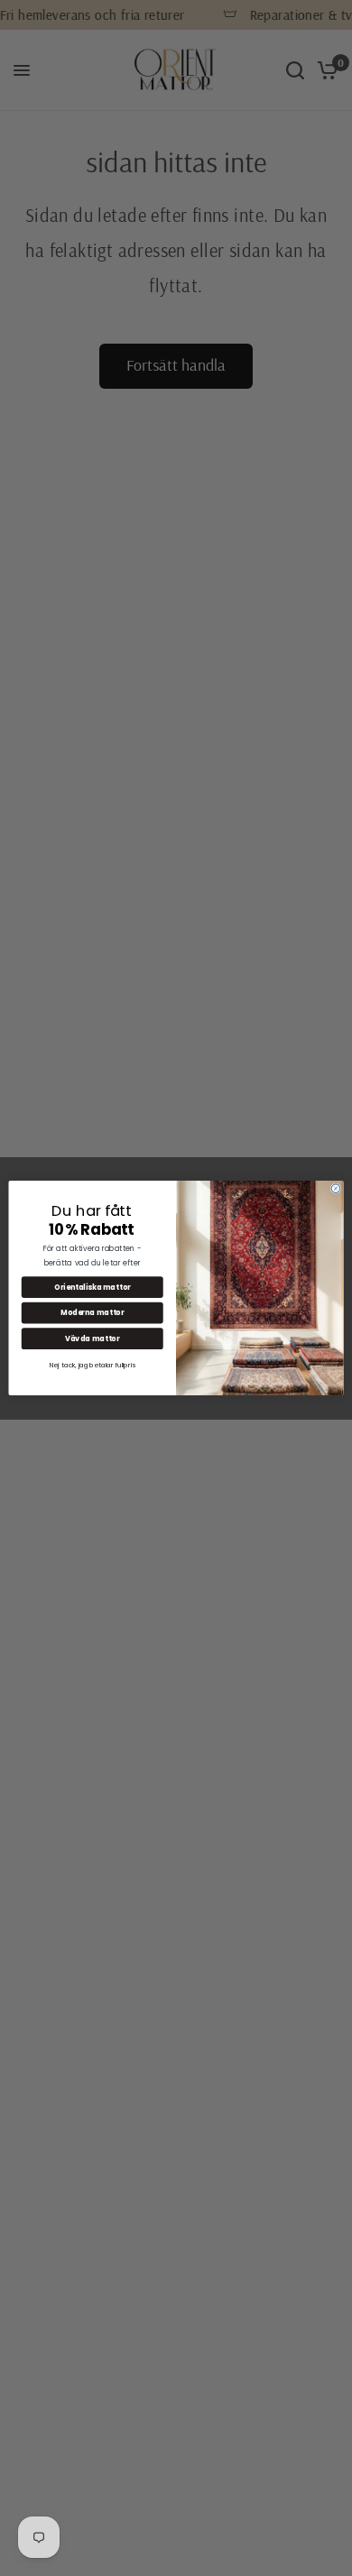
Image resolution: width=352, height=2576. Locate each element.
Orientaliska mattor (93, 1287)
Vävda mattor (92, 1338)
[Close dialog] (336, 1189)
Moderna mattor (92, 1313)
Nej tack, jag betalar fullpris (93, 1365)
